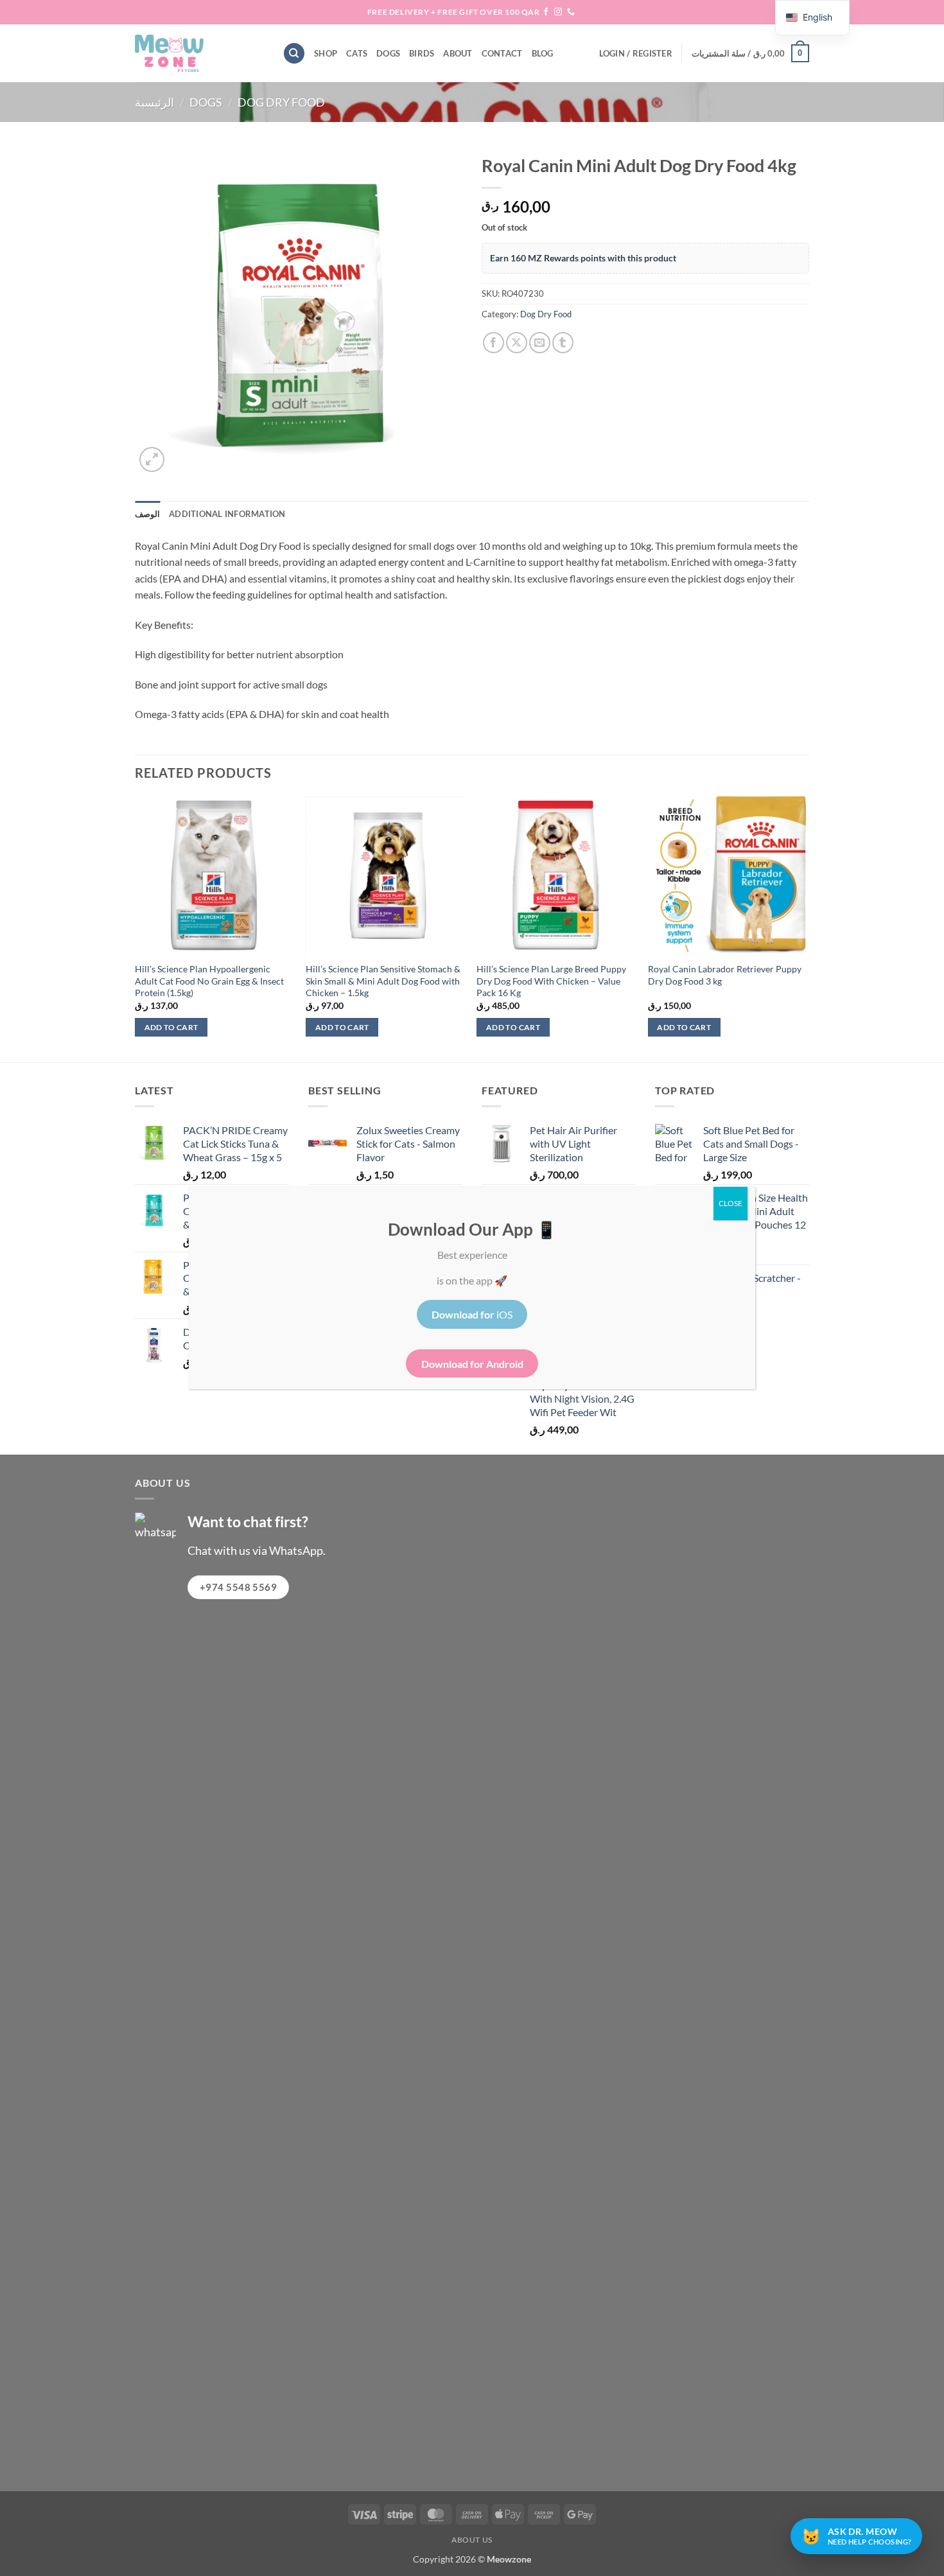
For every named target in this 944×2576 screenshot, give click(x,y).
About (458, 53)
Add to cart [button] (171, 1027)
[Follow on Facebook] (546, 12)
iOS (472, 1314)
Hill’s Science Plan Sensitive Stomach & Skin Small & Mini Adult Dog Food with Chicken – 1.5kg (383, 981)
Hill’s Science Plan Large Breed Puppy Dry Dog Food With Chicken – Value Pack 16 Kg (551, 981)
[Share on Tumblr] (563, 343)
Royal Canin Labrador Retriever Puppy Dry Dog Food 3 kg (725, 975)
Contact (502, 53)
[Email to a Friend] (540, 343)
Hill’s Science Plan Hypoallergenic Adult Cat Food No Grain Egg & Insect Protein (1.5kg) (209, 981)
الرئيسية (154, 102)
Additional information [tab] (227, 514)
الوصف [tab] (147, 514)
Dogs (206, 102)
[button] (636, 53)
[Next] (805, 928)
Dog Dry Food (281, 102)
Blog (543, 53)
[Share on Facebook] (494, 343)
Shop (326, 53)
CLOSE (730, 1203)
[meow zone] (199, 53)
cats (357, 53)
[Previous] (135, 928)
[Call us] (571, 12)
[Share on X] (517, 343)
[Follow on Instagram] (558, 12)
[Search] (294, 54)
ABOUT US (472, 2540)
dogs (388, 53)
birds (422, 53)
